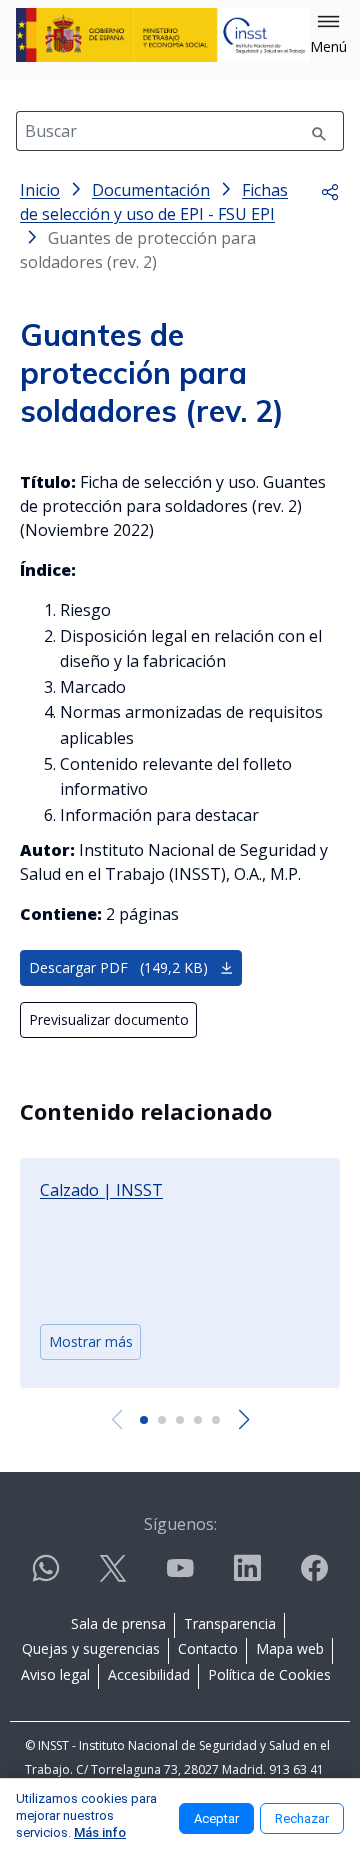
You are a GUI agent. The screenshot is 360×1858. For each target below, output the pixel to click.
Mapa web (290, 1648)
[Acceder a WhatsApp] (46, 1576)
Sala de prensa (118, 1623)
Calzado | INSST (101, 1190)
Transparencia (230, 1623)
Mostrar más (91, 1341)
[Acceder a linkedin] (247, 1576)
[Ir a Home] (163, 35)
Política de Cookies (269, 1674)
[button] (328, 35)
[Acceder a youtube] (180, 1576)
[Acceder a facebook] (314, 1576)
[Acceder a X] (113, 1576)
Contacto (208, 1648)
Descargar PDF (118, 967)
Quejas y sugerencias (91, 1648)
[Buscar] (319, 131)
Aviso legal (55, 1674)
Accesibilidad (149, 1674)
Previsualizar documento (109, 1019)
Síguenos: (180, 1524)
